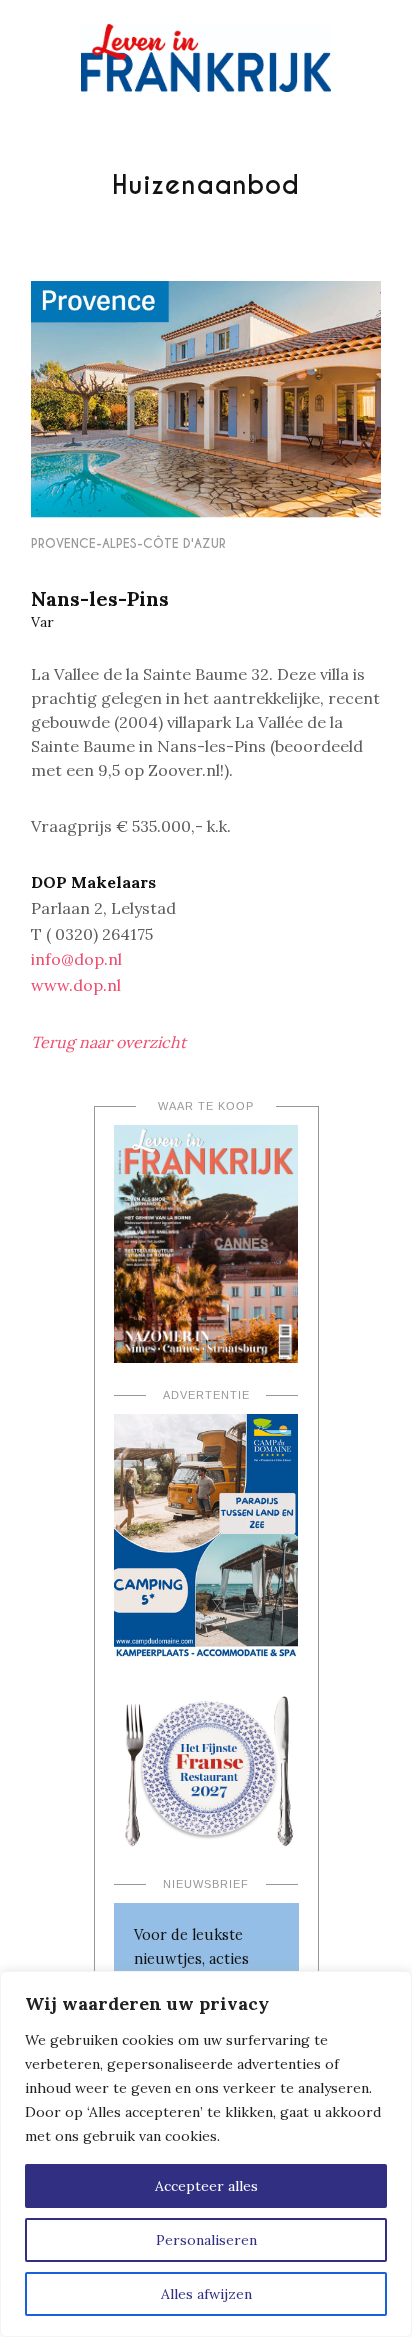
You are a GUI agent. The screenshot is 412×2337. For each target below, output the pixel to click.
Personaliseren (206, 2240)
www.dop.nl (76, 985)
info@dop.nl (76, 959)
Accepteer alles (206, 2186)
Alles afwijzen (206, 2294)
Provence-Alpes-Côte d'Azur (128, 543)
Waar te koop (206, 1106)
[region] (206, 2154)
